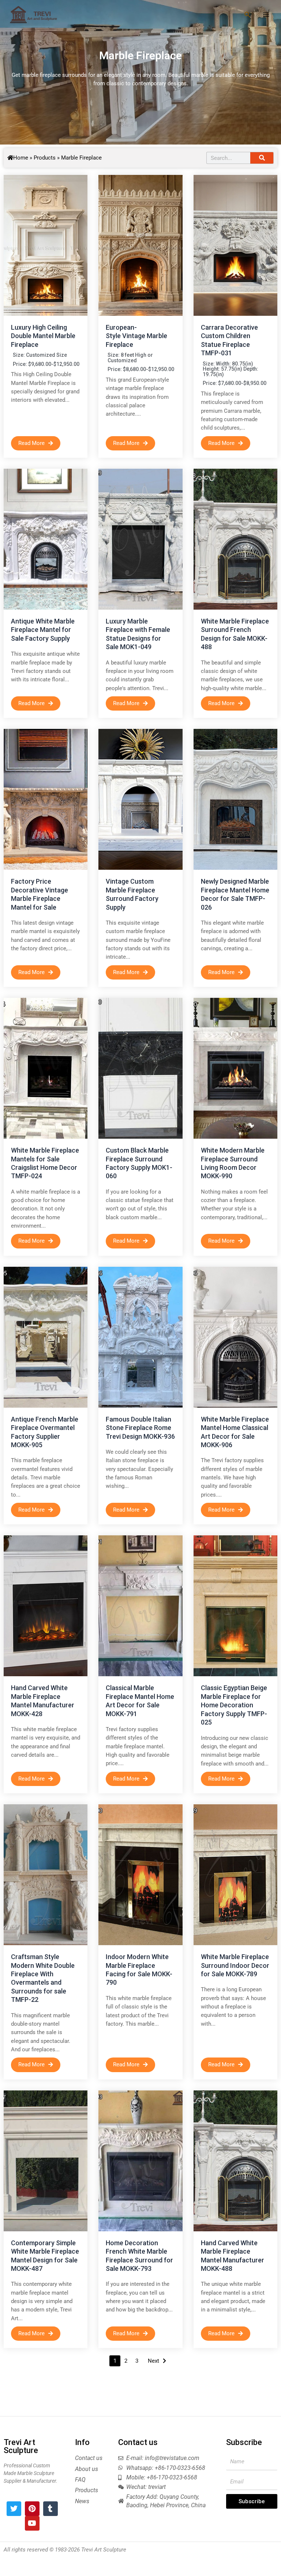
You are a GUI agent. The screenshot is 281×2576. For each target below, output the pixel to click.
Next (153, 2361)
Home (21, 158)
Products (45, 158)
